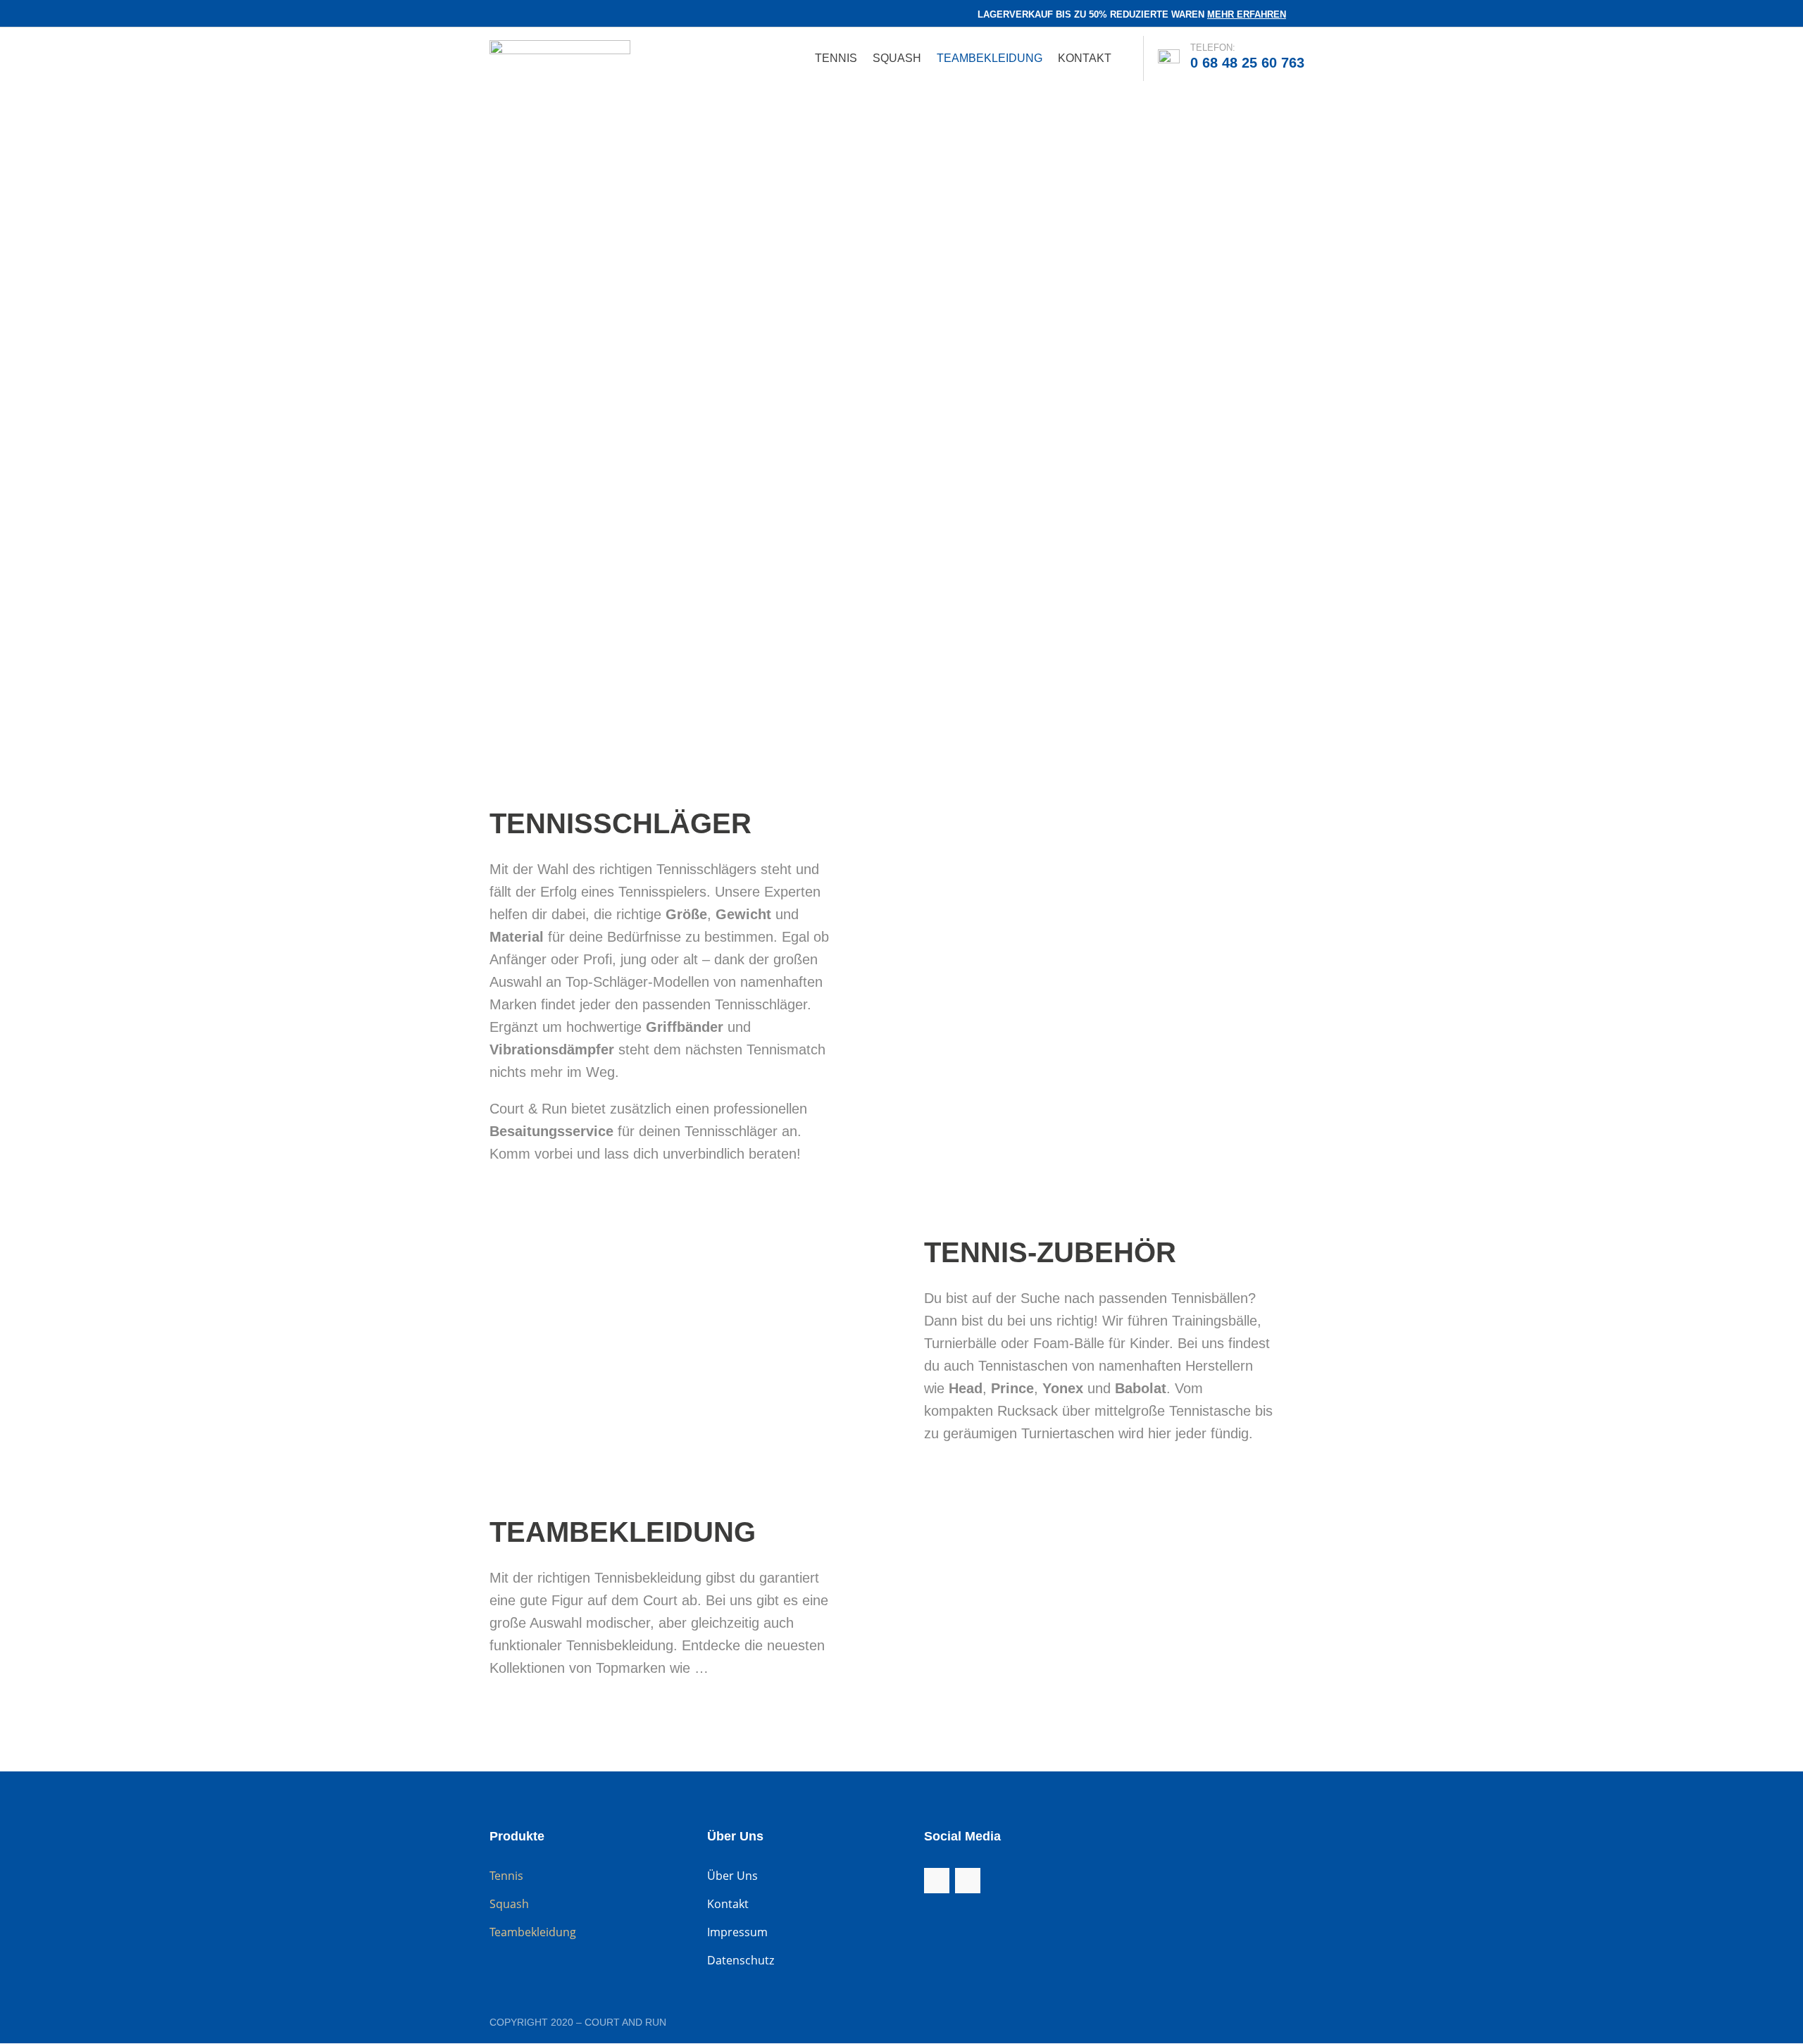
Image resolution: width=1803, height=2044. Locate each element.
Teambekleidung (990, 59)
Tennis (836, 59)
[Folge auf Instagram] (518, 15)
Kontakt (1085, 59)
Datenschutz (741, 1960)
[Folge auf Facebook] (492, 15)
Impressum (737, 1932)
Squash (897, 59)
